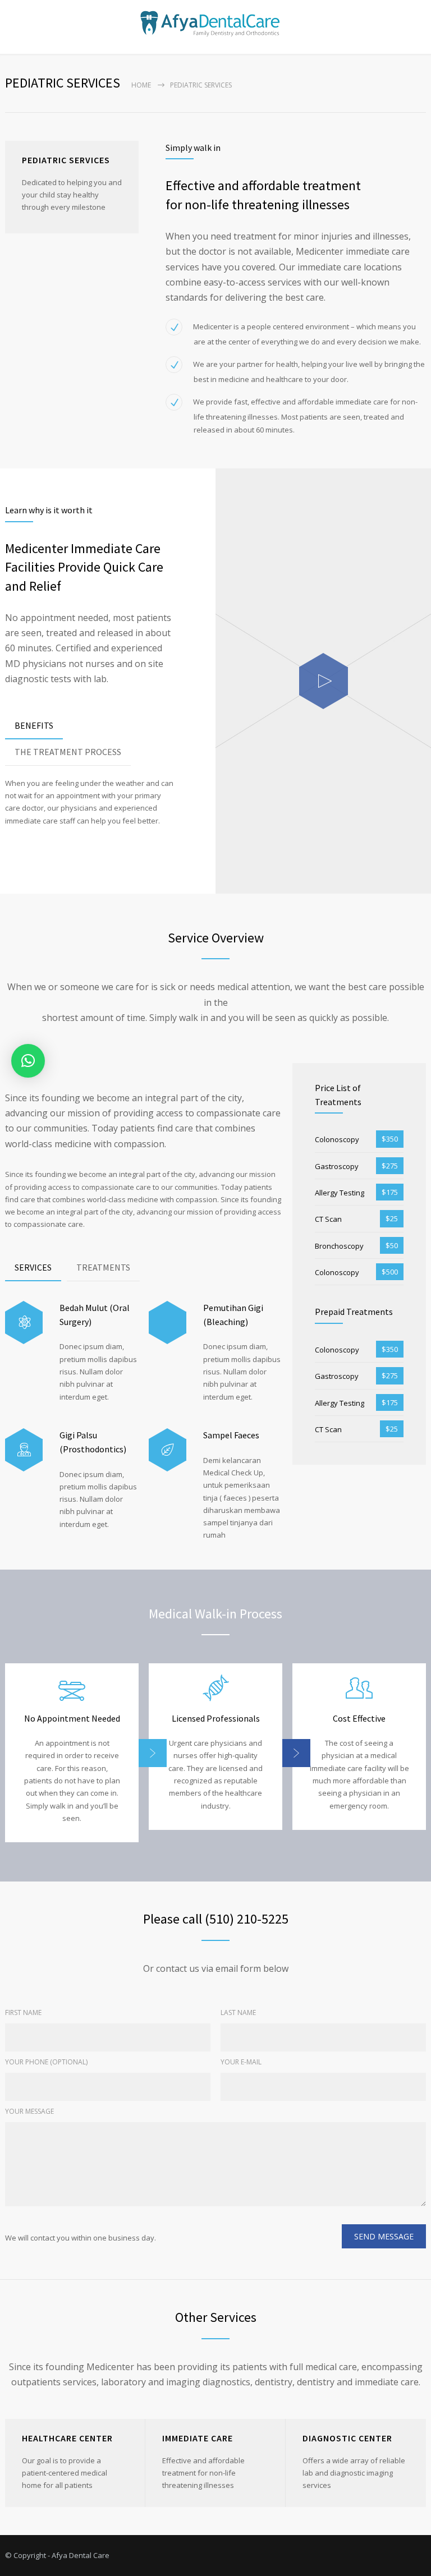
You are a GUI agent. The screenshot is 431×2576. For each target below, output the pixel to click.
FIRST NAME (23, 2013)
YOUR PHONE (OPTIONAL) (46, 2062)
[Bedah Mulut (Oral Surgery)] (24, 1323)
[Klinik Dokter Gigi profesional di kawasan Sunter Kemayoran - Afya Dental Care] (215, 24)
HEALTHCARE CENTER (67, 2438)
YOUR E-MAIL (241, 2062)
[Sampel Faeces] (168, 1450)
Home (141, 85)
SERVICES (33, 1267)
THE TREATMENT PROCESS (68, 752)
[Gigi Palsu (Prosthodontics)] (24, 1450)
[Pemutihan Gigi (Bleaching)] (168, 1323)
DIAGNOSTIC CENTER (347, 2438)
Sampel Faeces (231, 1435)
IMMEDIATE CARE (198, 2438)
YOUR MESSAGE (29, 2111)
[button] (28, 1061)
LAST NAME (238, 2013)
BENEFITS (34, 725)
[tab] (34, 726)
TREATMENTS (103, 1267)
